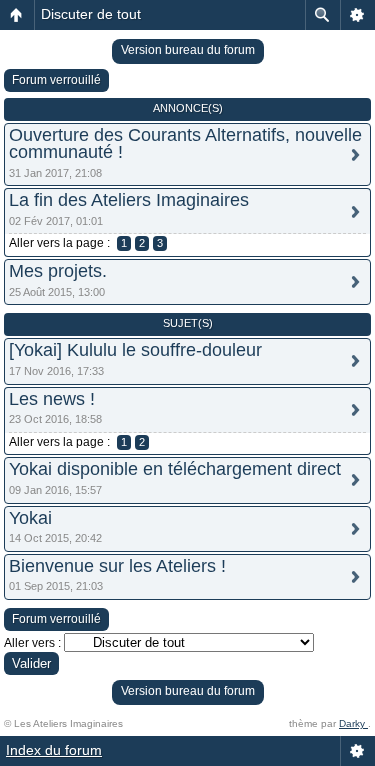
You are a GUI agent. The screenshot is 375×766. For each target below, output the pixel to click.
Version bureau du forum (188, 50)
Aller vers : (32, 643)
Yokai (30, 518)
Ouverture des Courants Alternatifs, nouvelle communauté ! (185, 143)
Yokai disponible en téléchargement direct (175, 469)
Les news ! (52, 399)
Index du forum (54, 750)
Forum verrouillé (56, 80)
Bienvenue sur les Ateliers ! (117, 566)
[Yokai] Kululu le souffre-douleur (135, 350)
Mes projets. (58, 271)
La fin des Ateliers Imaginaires (129, 200)
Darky (353, 723)
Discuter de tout (91, 14)
